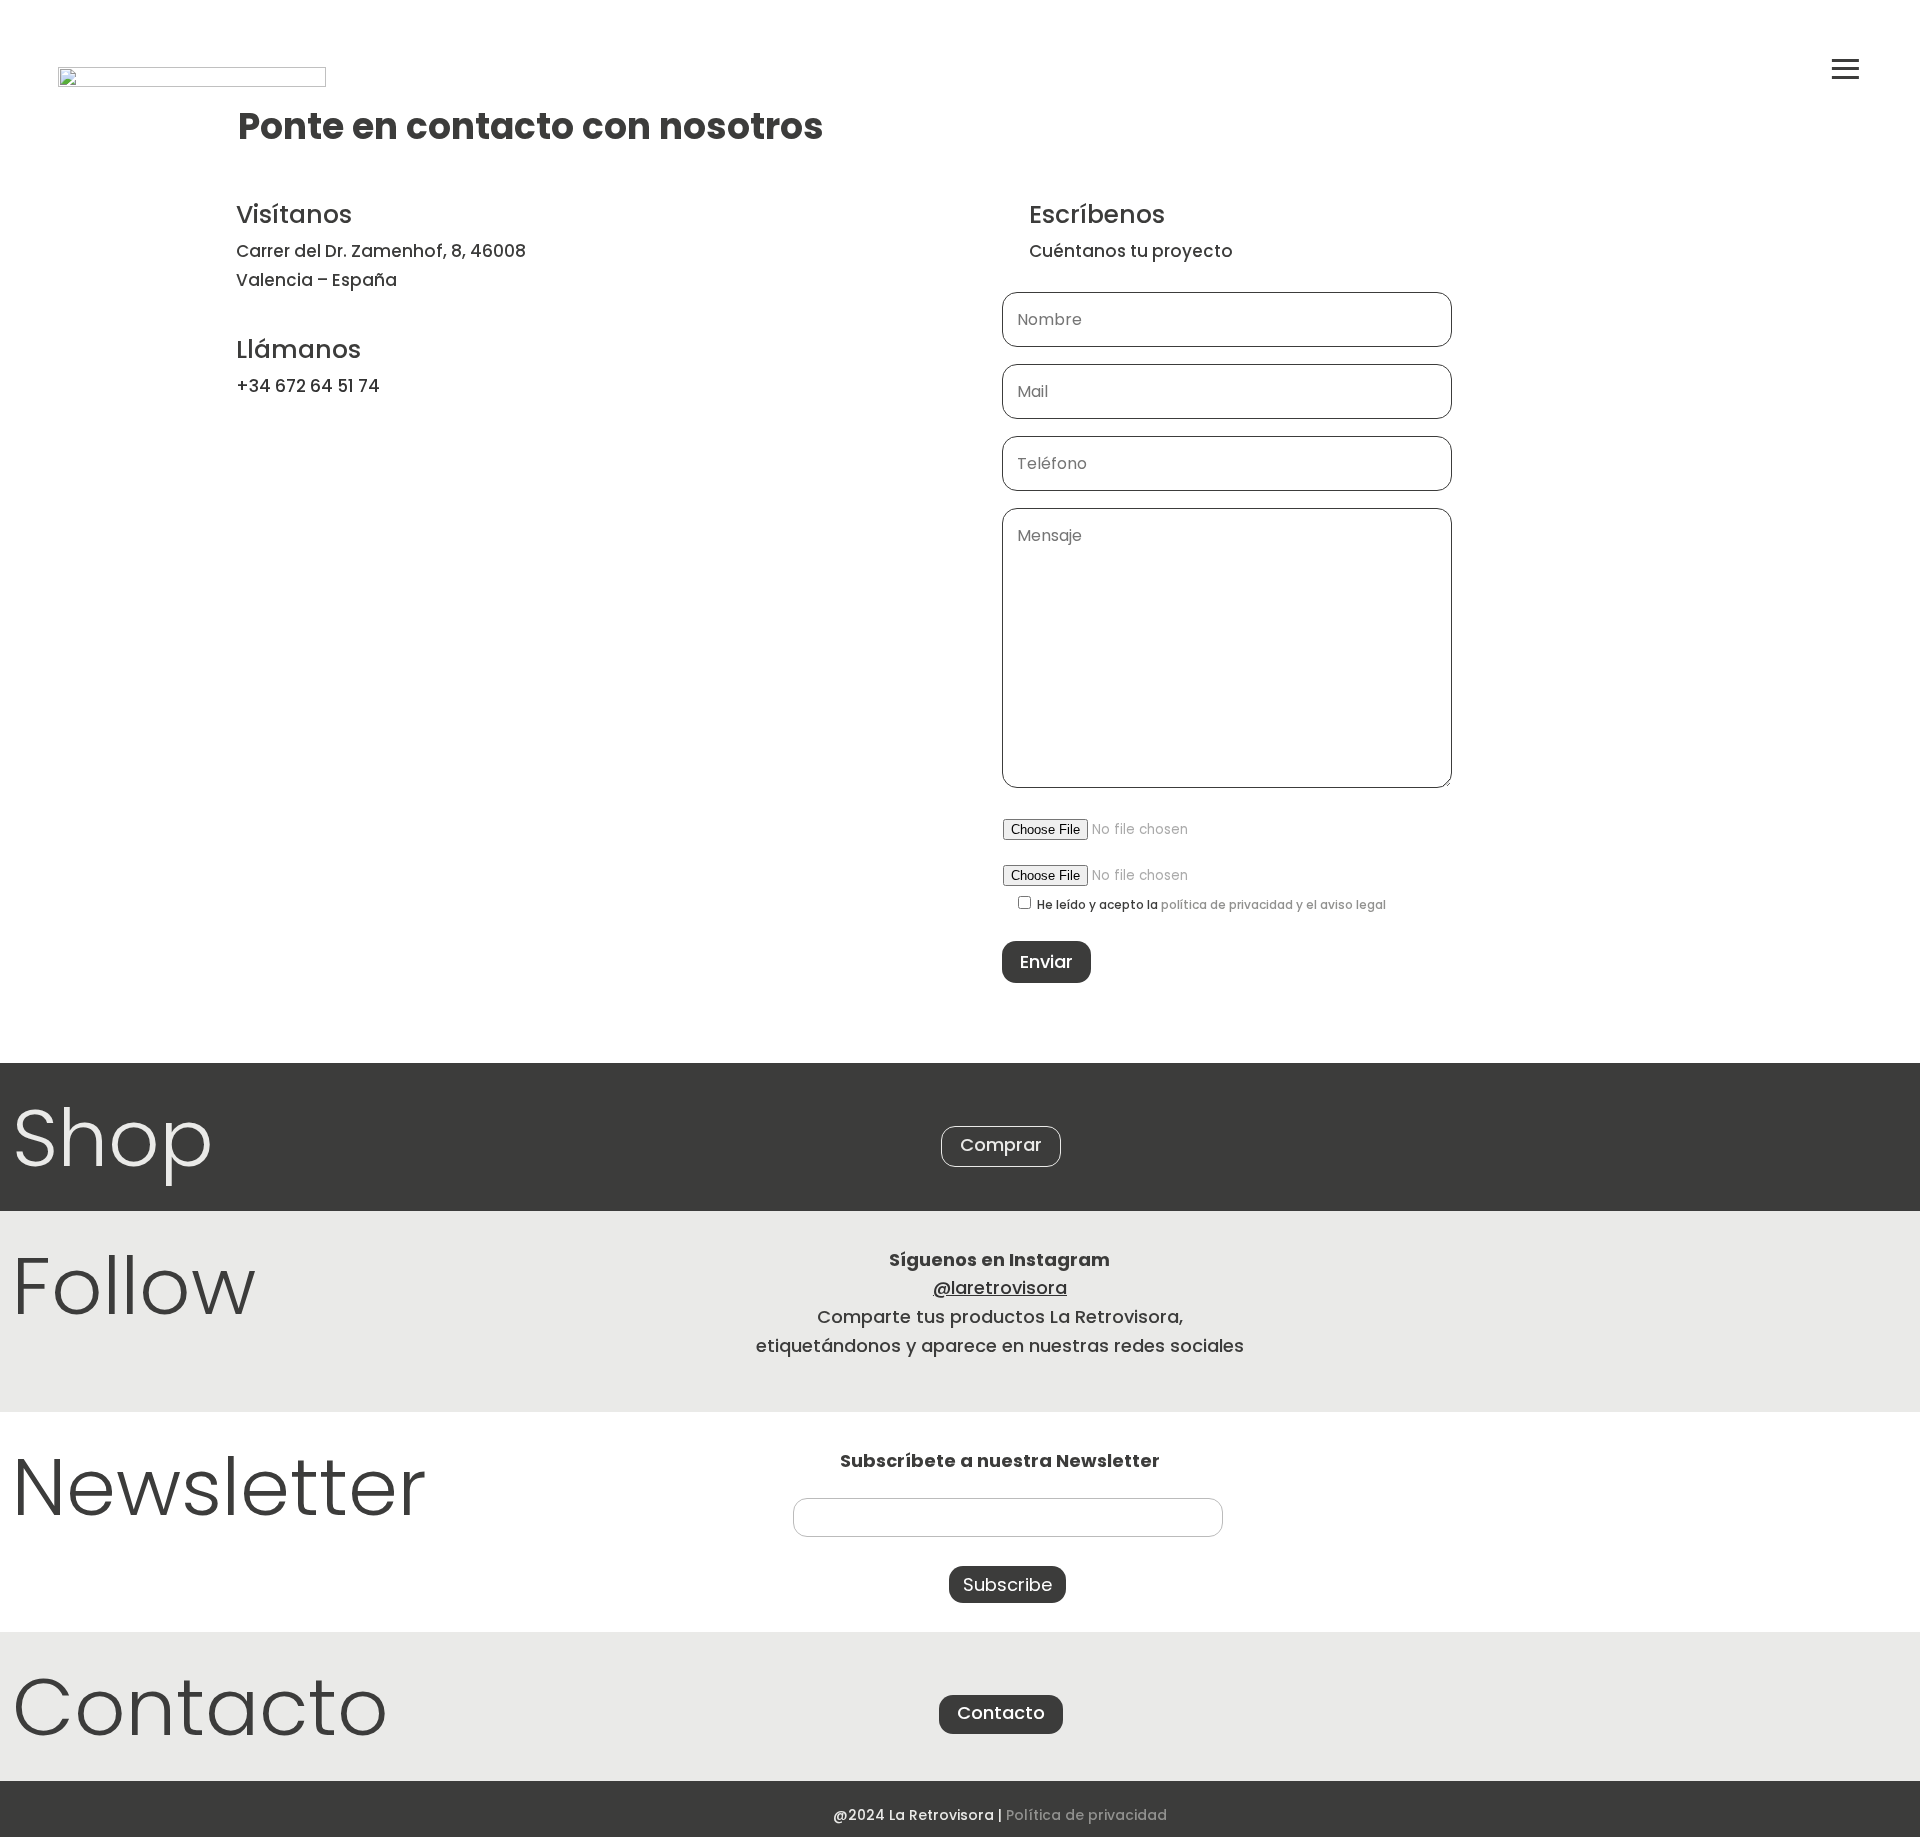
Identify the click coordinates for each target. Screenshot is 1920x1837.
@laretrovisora (1000, 1287)
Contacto (1001, 1712)
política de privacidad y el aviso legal (1273, 904)
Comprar (1001, 1144)
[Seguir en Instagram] (1700, 1705)
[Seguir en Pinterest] (1784, 1705)
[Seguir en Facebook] (1869, 1705)
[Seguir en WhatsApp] (1615, 1705)
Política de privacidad (1086, 1815)
